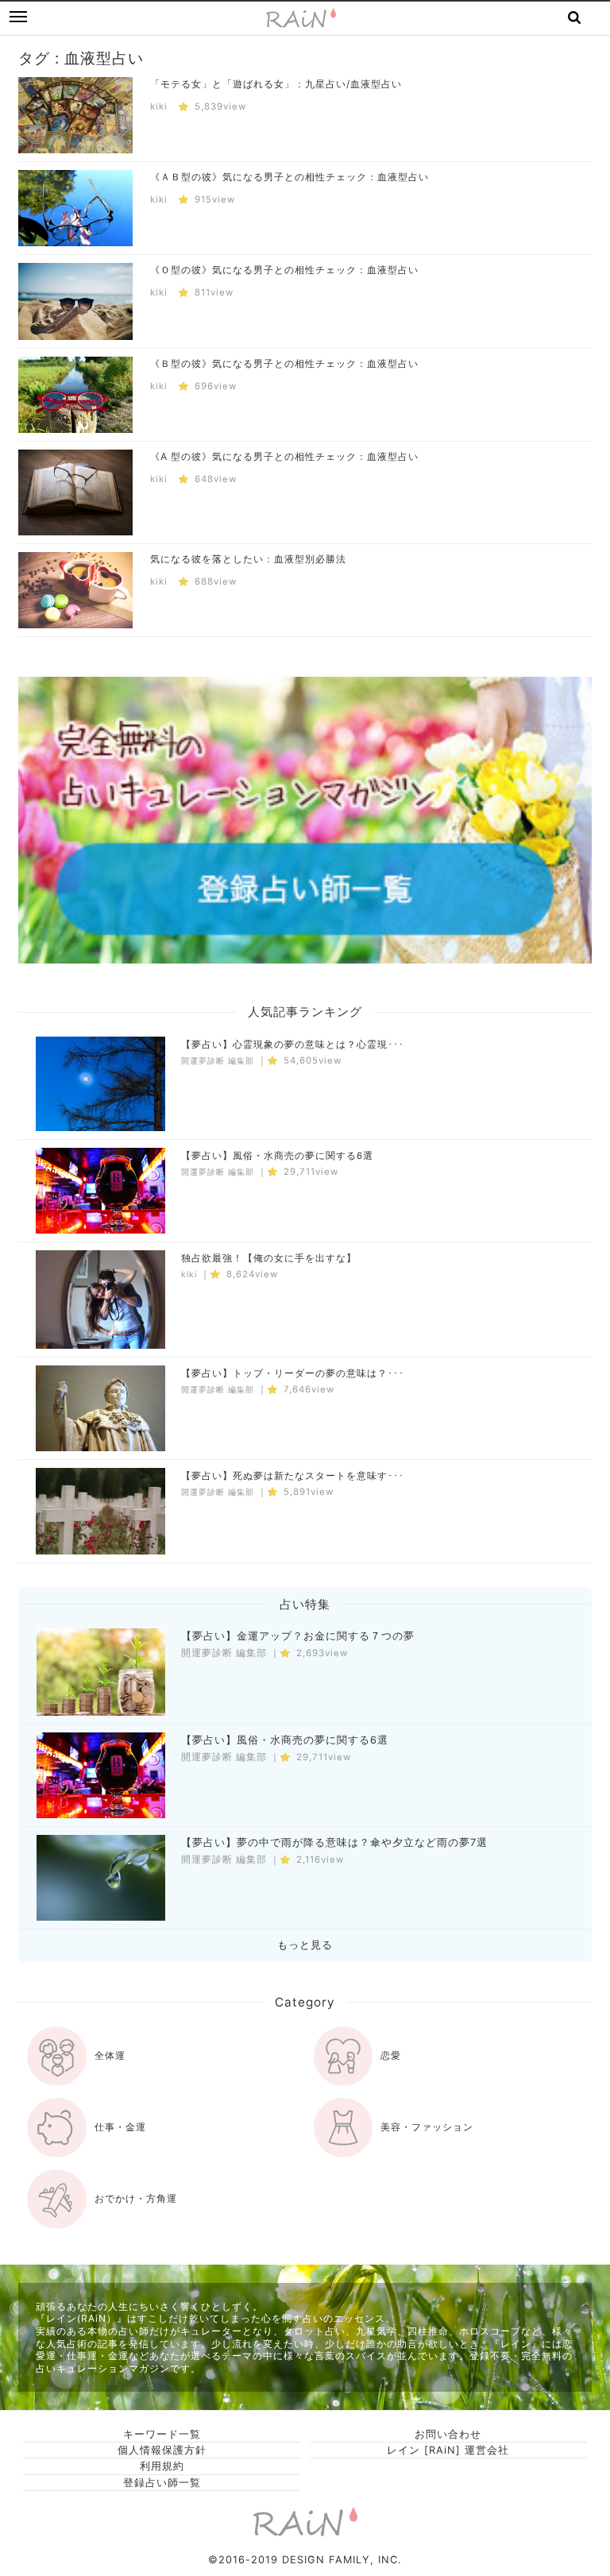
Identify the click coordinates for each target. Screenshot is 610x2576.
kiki (159, 106)
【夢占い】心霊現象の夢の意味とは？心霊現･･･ (293, 1045)
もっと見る (305, 1945)
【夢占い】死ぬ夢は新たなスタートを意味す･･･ (293, 1476)
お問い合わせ (448, 2434)
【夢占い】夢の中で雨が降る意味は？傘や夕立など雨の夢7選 (334, 1842)
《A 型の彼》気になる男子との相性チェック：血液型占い (284, 456)
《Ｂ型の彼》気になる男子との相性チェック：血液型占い (284, 363)
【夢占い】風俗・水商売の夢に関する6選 (277, 1156)
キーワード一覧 (162, 2434)
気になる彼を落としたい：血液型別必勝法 (248, 559)
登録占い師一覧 (162, 2483)
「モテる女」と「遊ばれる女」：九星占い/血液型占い (276, 84)
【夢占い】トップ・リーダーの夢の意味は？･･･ (293, 1373)
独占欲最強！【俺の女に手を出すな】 (269, 1258)
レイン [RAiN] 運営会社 (448, 2450)
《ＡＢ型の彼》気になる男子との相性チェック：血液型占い (290, 177)
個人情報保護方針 (162, 2450)
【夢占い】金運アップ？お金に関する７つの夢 (298, 1636)
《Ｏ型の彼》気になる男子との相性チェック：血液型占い (284, 270)
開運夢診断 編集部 (218, 1061)
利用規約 (162, 2466)
